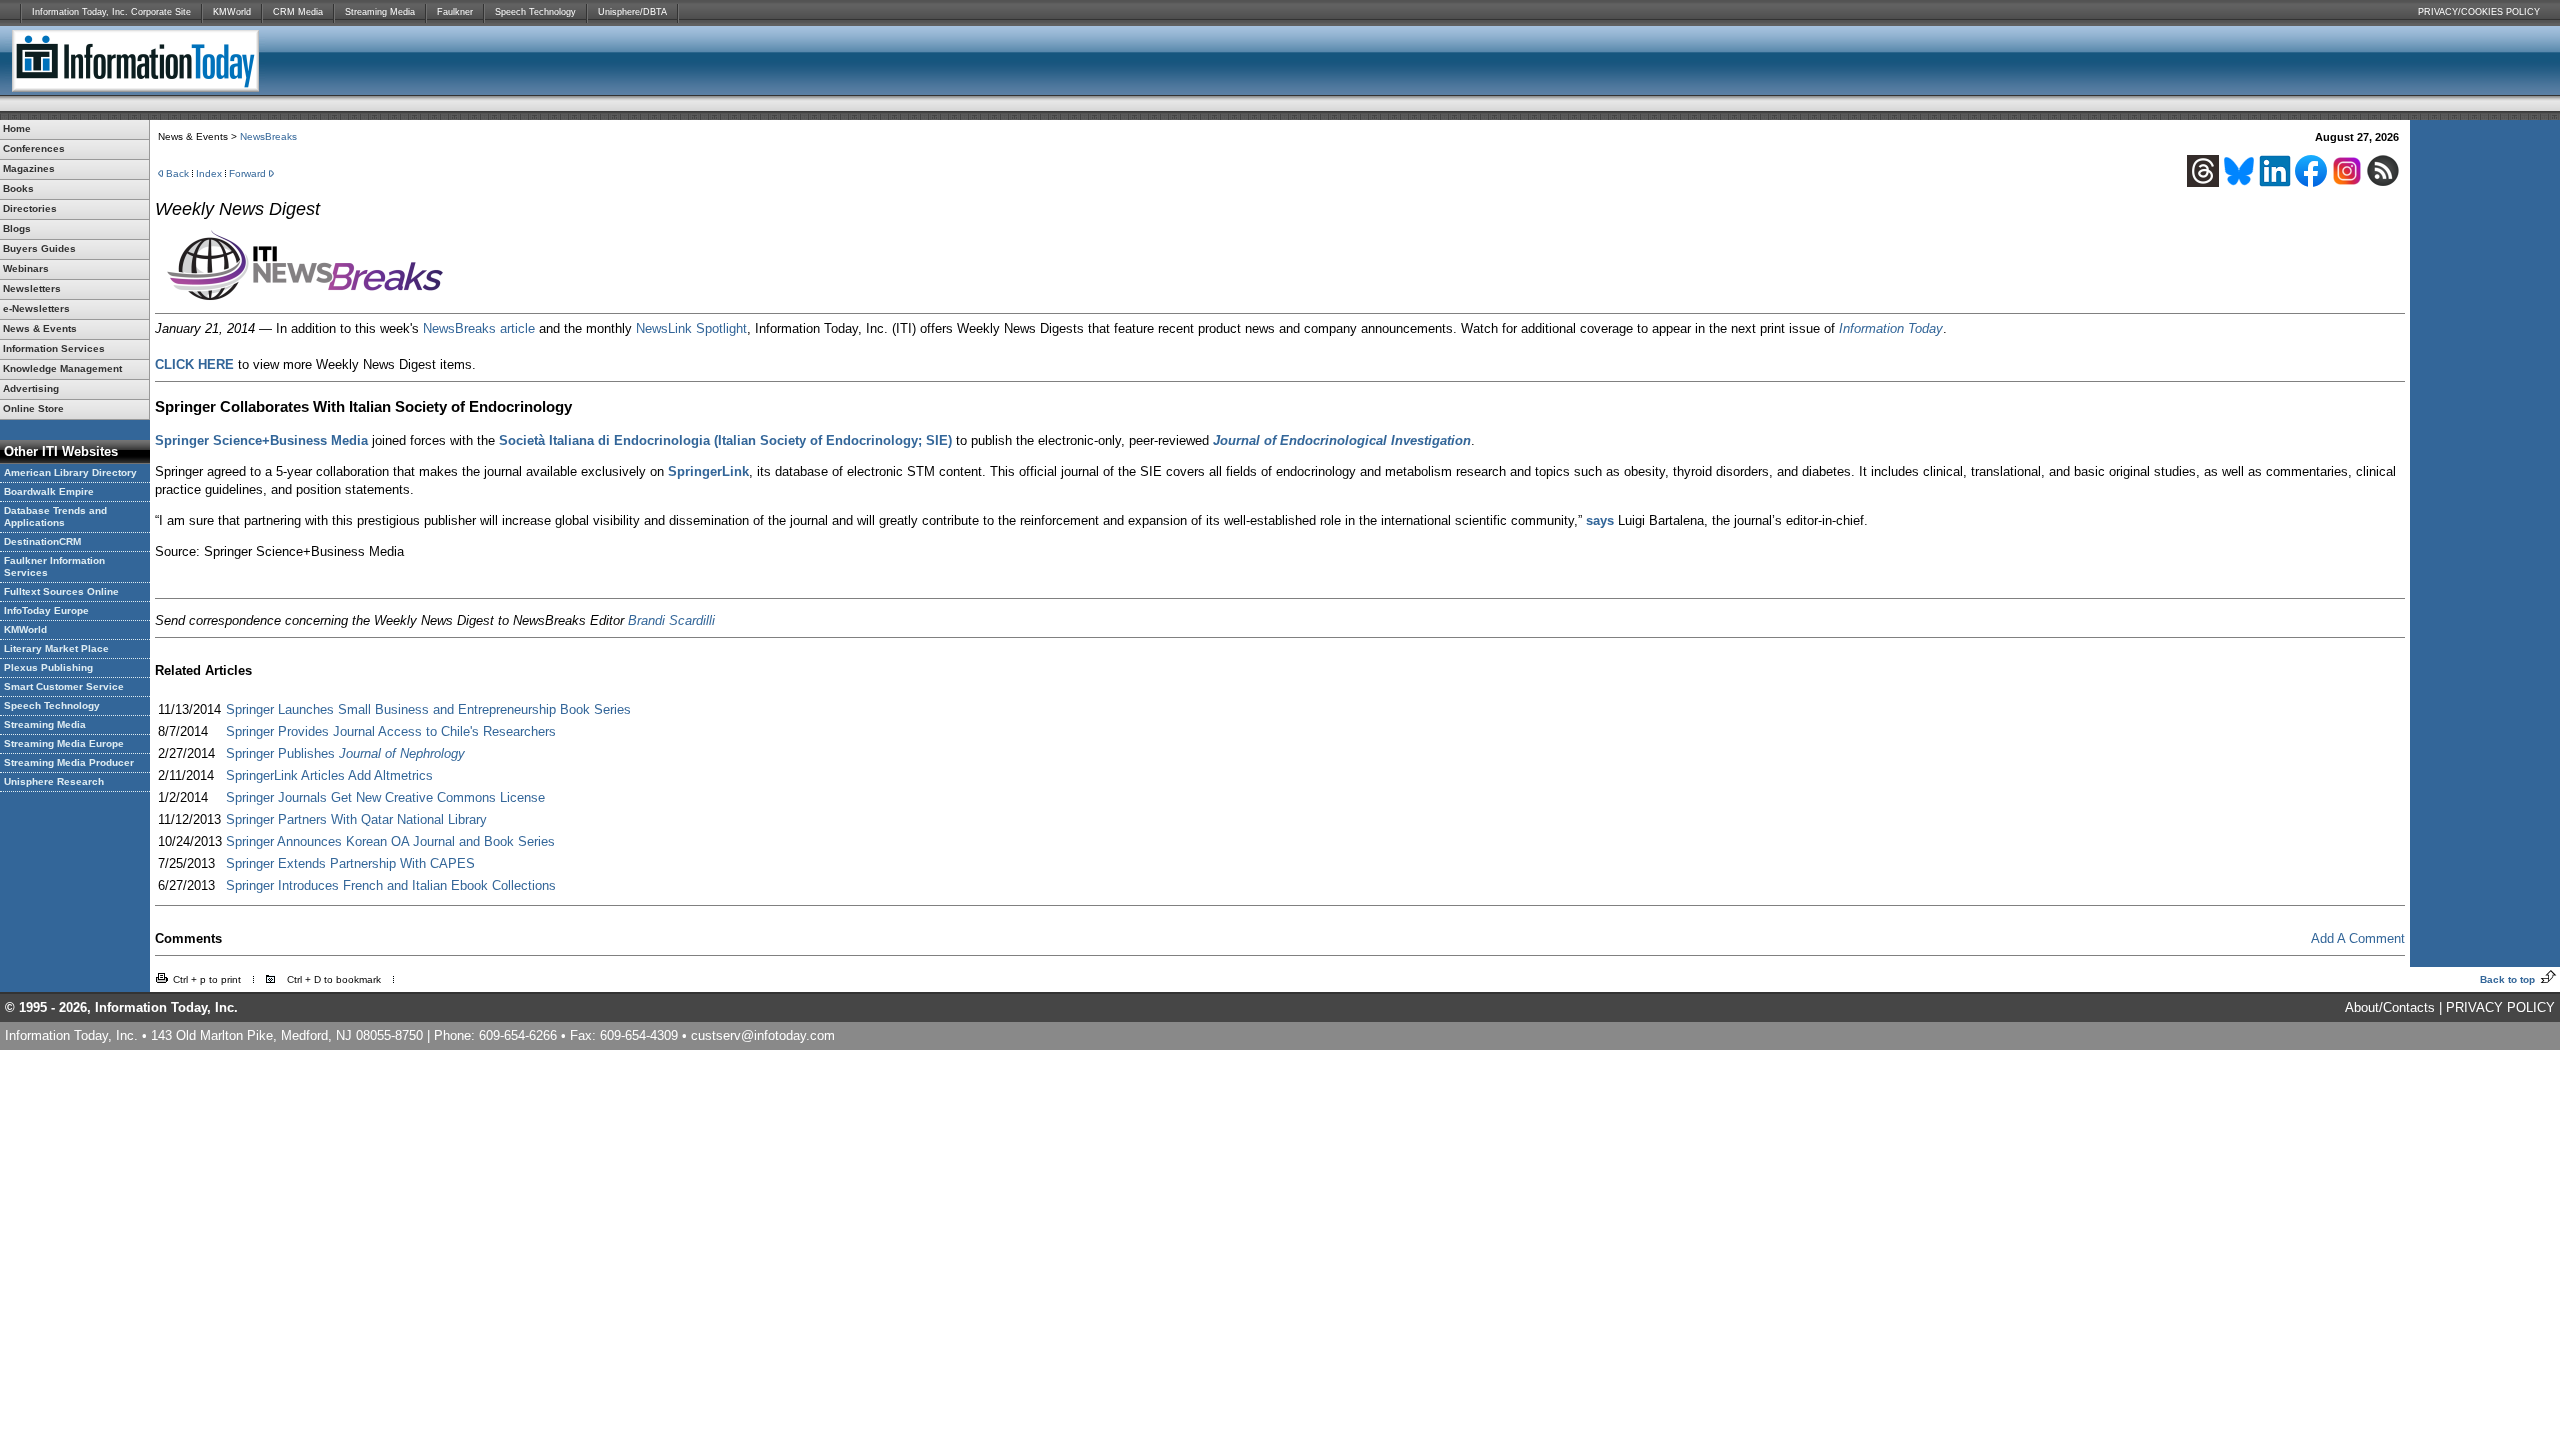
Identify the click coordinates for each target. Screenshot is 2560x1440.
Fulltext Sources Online (61, 591)
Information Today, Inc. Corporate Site (111, 12)
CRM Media (298, 12)
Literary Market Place (56, 648)
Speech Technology (535, 12)
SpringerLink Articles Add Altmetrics (329, 775)
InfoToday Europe (46, 610)
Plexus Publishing (48, 667)
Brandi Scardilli (671, 620)
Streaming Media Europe (64, 743)
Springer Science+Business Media (261, 440)
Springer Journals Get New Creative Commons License (385, 797)
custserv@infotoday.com (763, 1035)
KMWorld (232, 12)
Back (177, 173)
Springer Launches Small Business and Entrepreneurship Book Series (428, 709)
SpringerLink (708, 471)
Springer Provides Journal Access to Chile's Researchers (391, 731)
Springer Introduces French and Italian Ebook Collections (391, 885)
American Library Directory (70, 472)
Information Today (1891, 328)
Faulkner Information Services (54, 566)
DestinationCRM (42, 541)
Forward (247, 173)
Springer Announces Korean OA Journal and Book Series (390, 841)
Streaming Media (380, 12)
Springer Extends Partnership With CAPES (350, 863)
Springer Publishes (345, 753)
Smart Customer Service (64, 686)
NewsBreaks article (479, 328)
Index (209, 173)
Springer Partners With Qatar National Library (356, 819)
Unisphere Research (54, 781)
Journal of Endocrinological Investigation (1342, 440)
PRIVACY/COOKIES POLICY (2479, 12)
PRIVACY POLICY (2500, 1007)
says (1600, 520)
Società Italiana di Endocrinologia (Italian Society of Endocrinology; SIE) (725, 440)
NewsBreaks (268, 136)
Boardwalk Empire (49, 491)
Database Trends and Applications (55, 516)
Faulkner (455, 12)
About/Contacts (2390, 1007)
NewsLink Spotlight (691, 328)
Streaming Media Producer (69, 762)
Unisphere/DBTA (632, 12)
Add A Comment (2358, 938)
